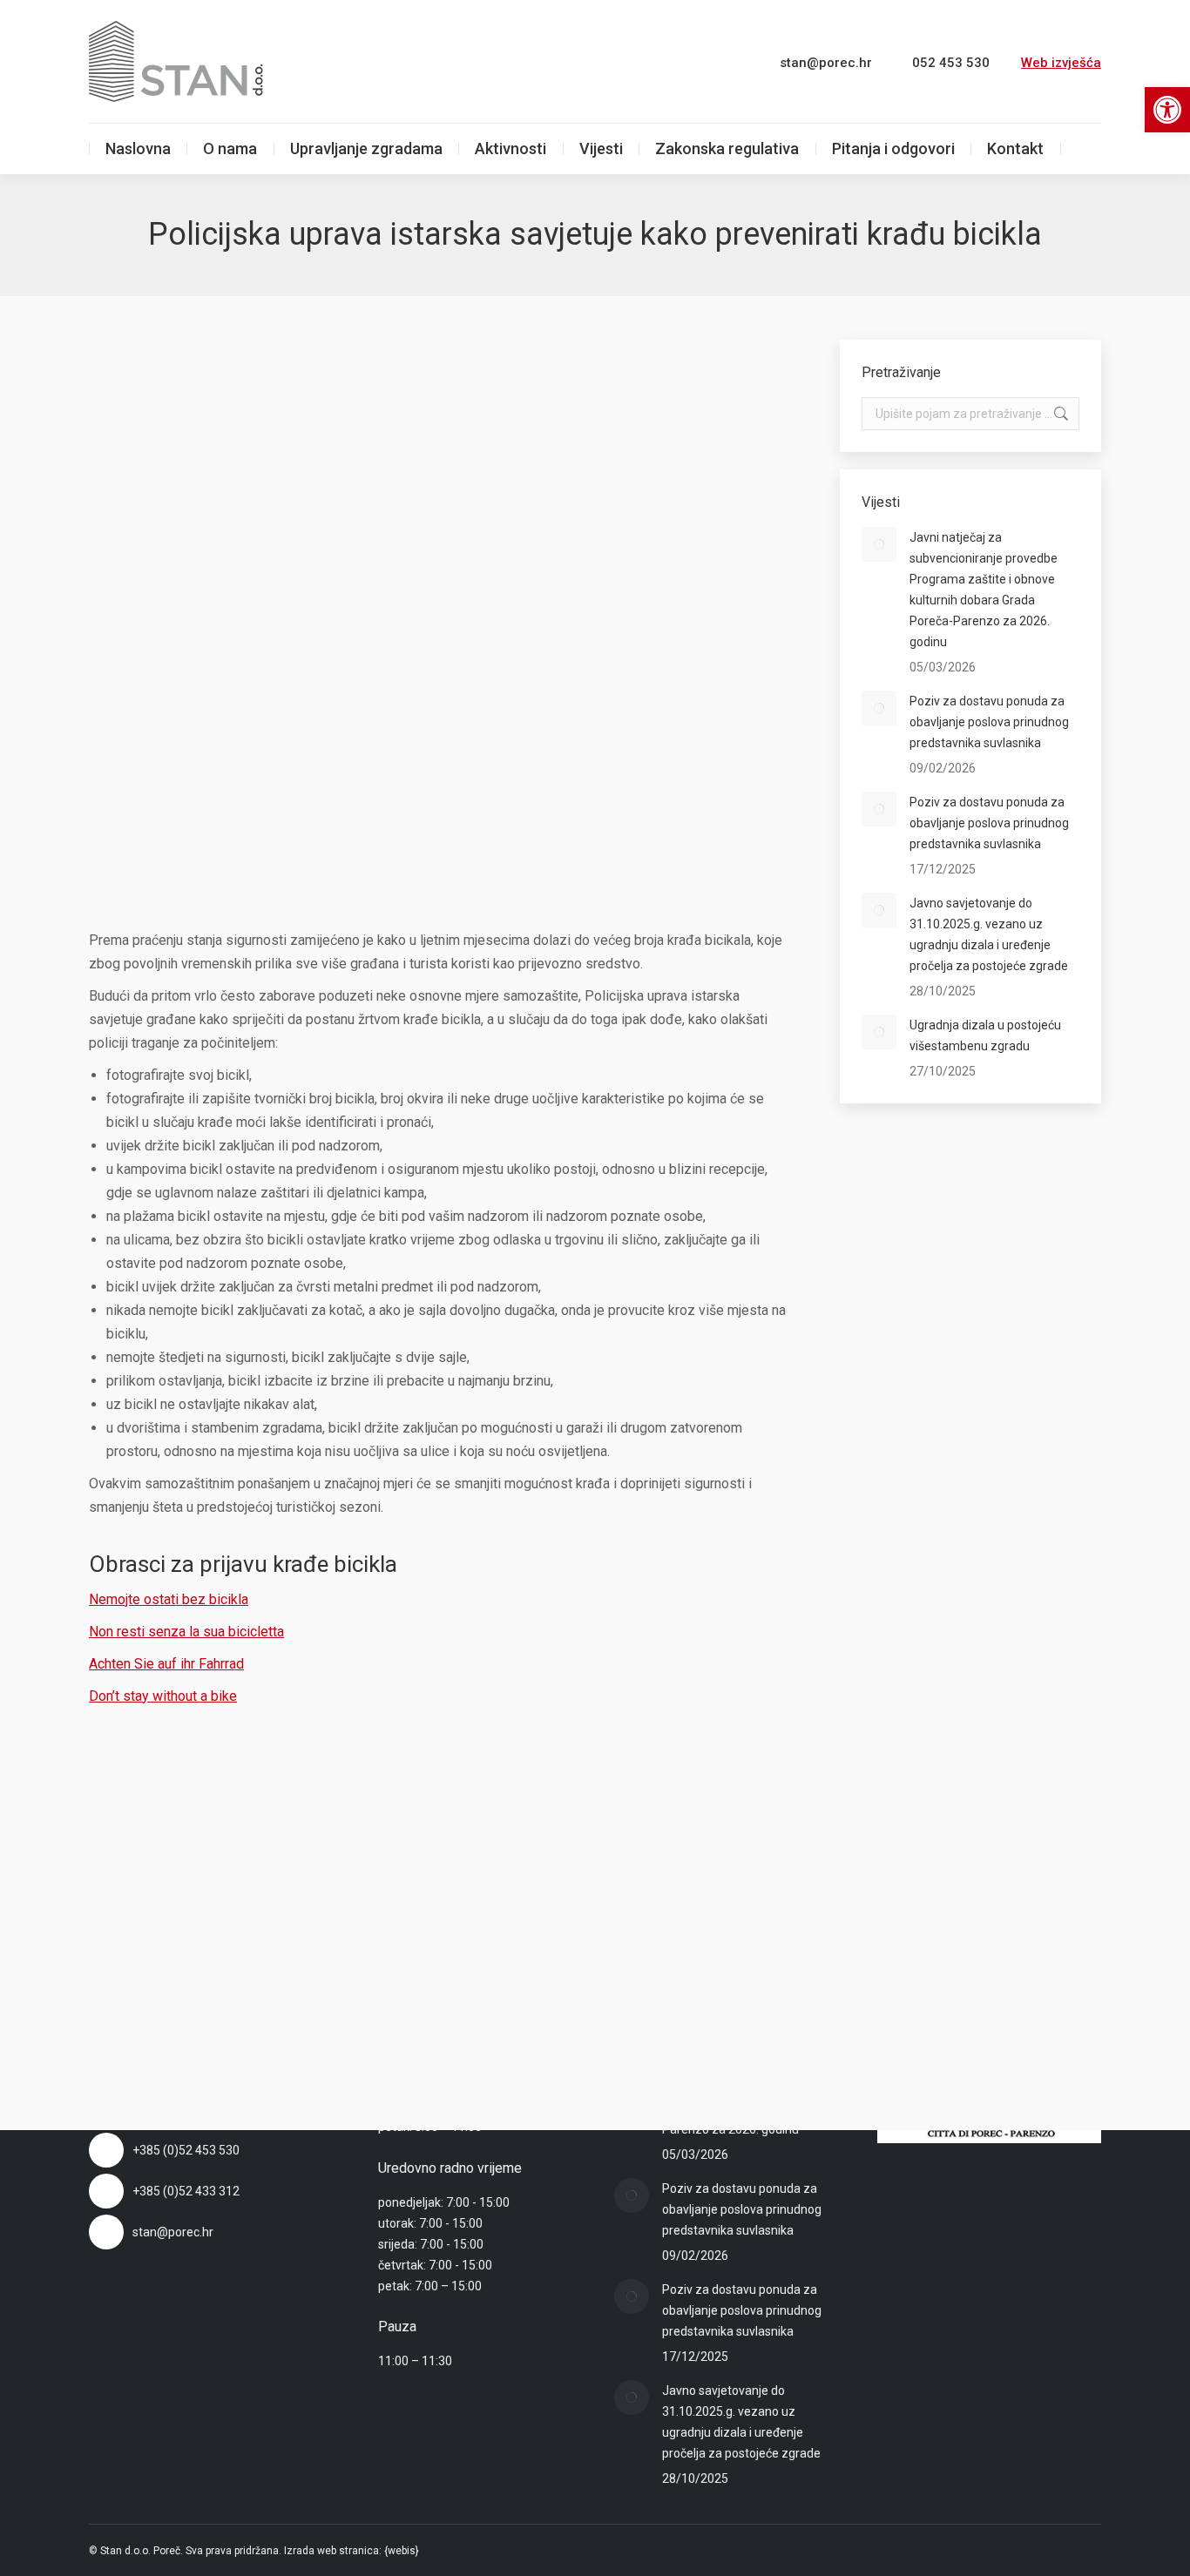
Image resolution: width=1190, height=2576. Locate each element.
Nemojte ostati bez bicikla (169, 1599)
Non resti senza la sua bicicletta (186, 1632)
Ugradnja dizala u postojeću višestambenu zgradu (985, 1035)
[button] (1167, 110)
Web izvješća (1061, 63)
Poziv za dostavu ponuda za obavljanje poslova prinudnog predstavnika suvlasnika (989, 722)
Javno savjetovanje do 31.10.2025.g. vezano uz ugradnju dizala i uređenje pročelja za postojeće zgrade (989, 934)
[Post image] (879, 544)
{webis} (402, 2551)
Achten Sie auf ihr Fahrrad (166, 1664)
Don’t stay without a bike (163, 1696)
